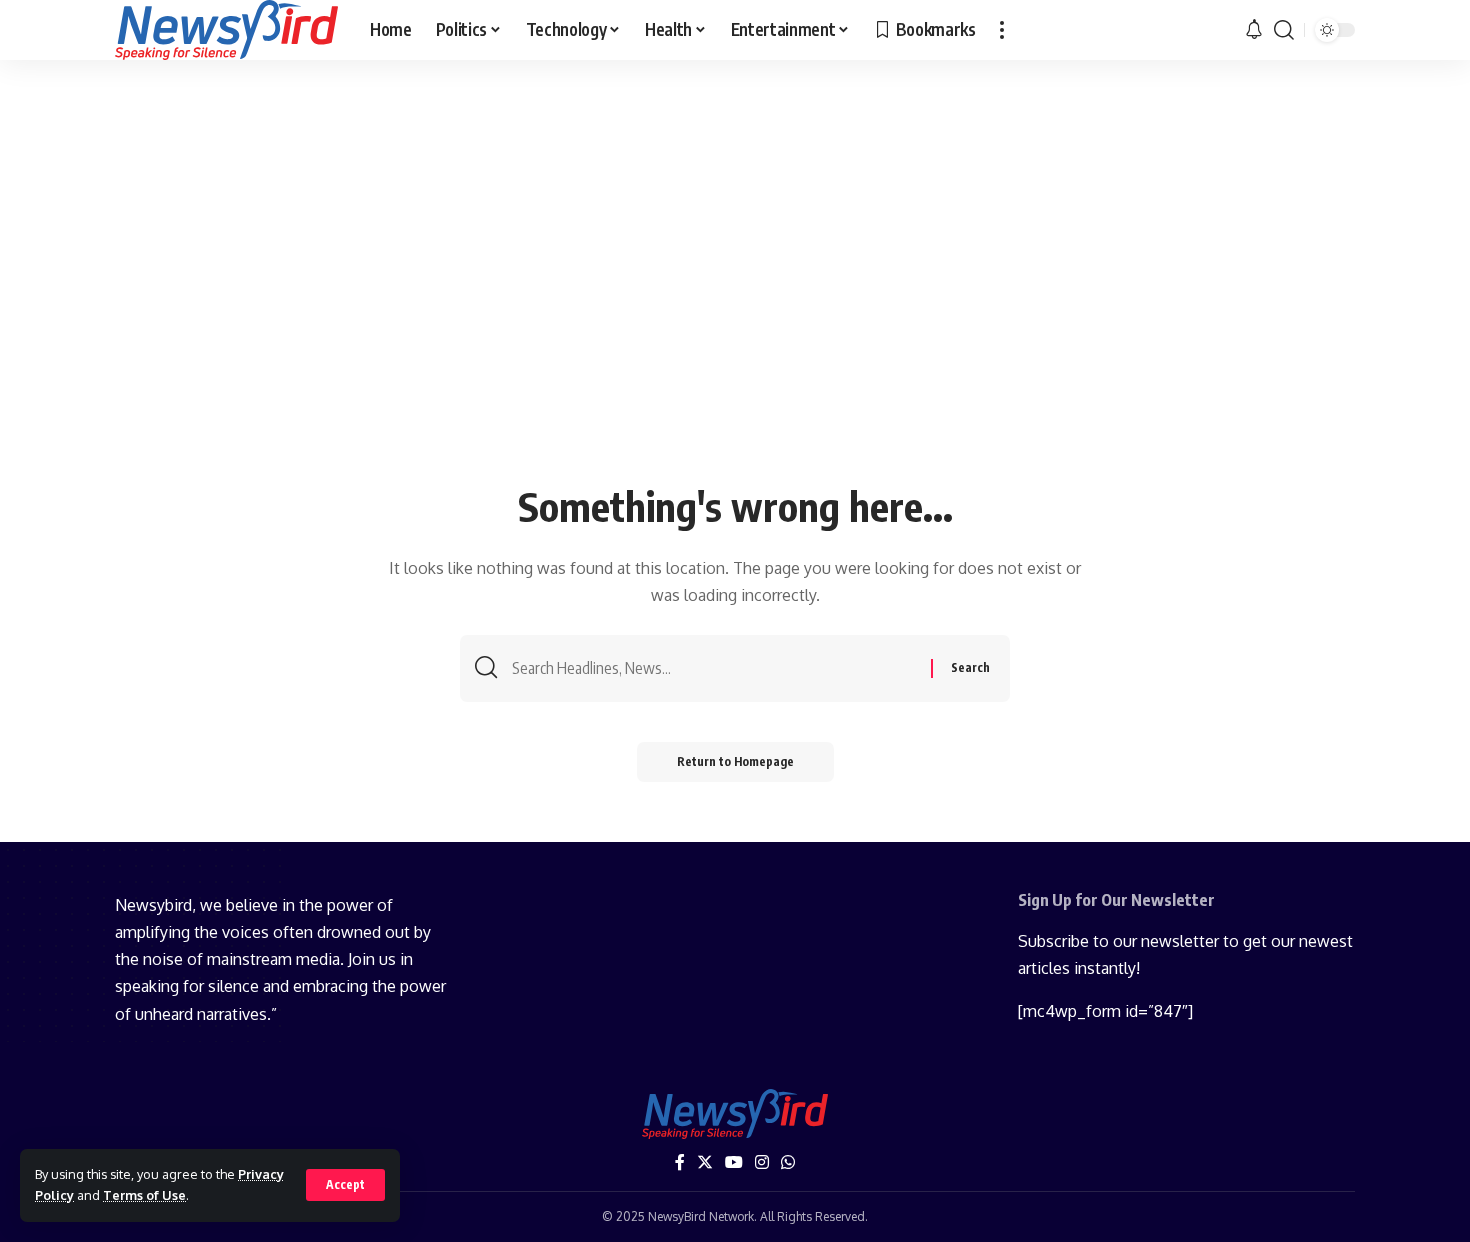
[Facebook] (680, 1162)
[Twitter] (705, 1162)
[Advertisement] (735, 327)
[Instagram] (762, 1162)
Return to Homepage (735, 761)
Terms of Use (144, 1195)
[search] (1284, 30)
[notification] (1254, 30)
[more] (1002, 30)
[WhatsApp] (788, 1162)
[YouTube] (734, 1162)
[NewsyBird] (226, 30)
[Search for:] (714, 668)
